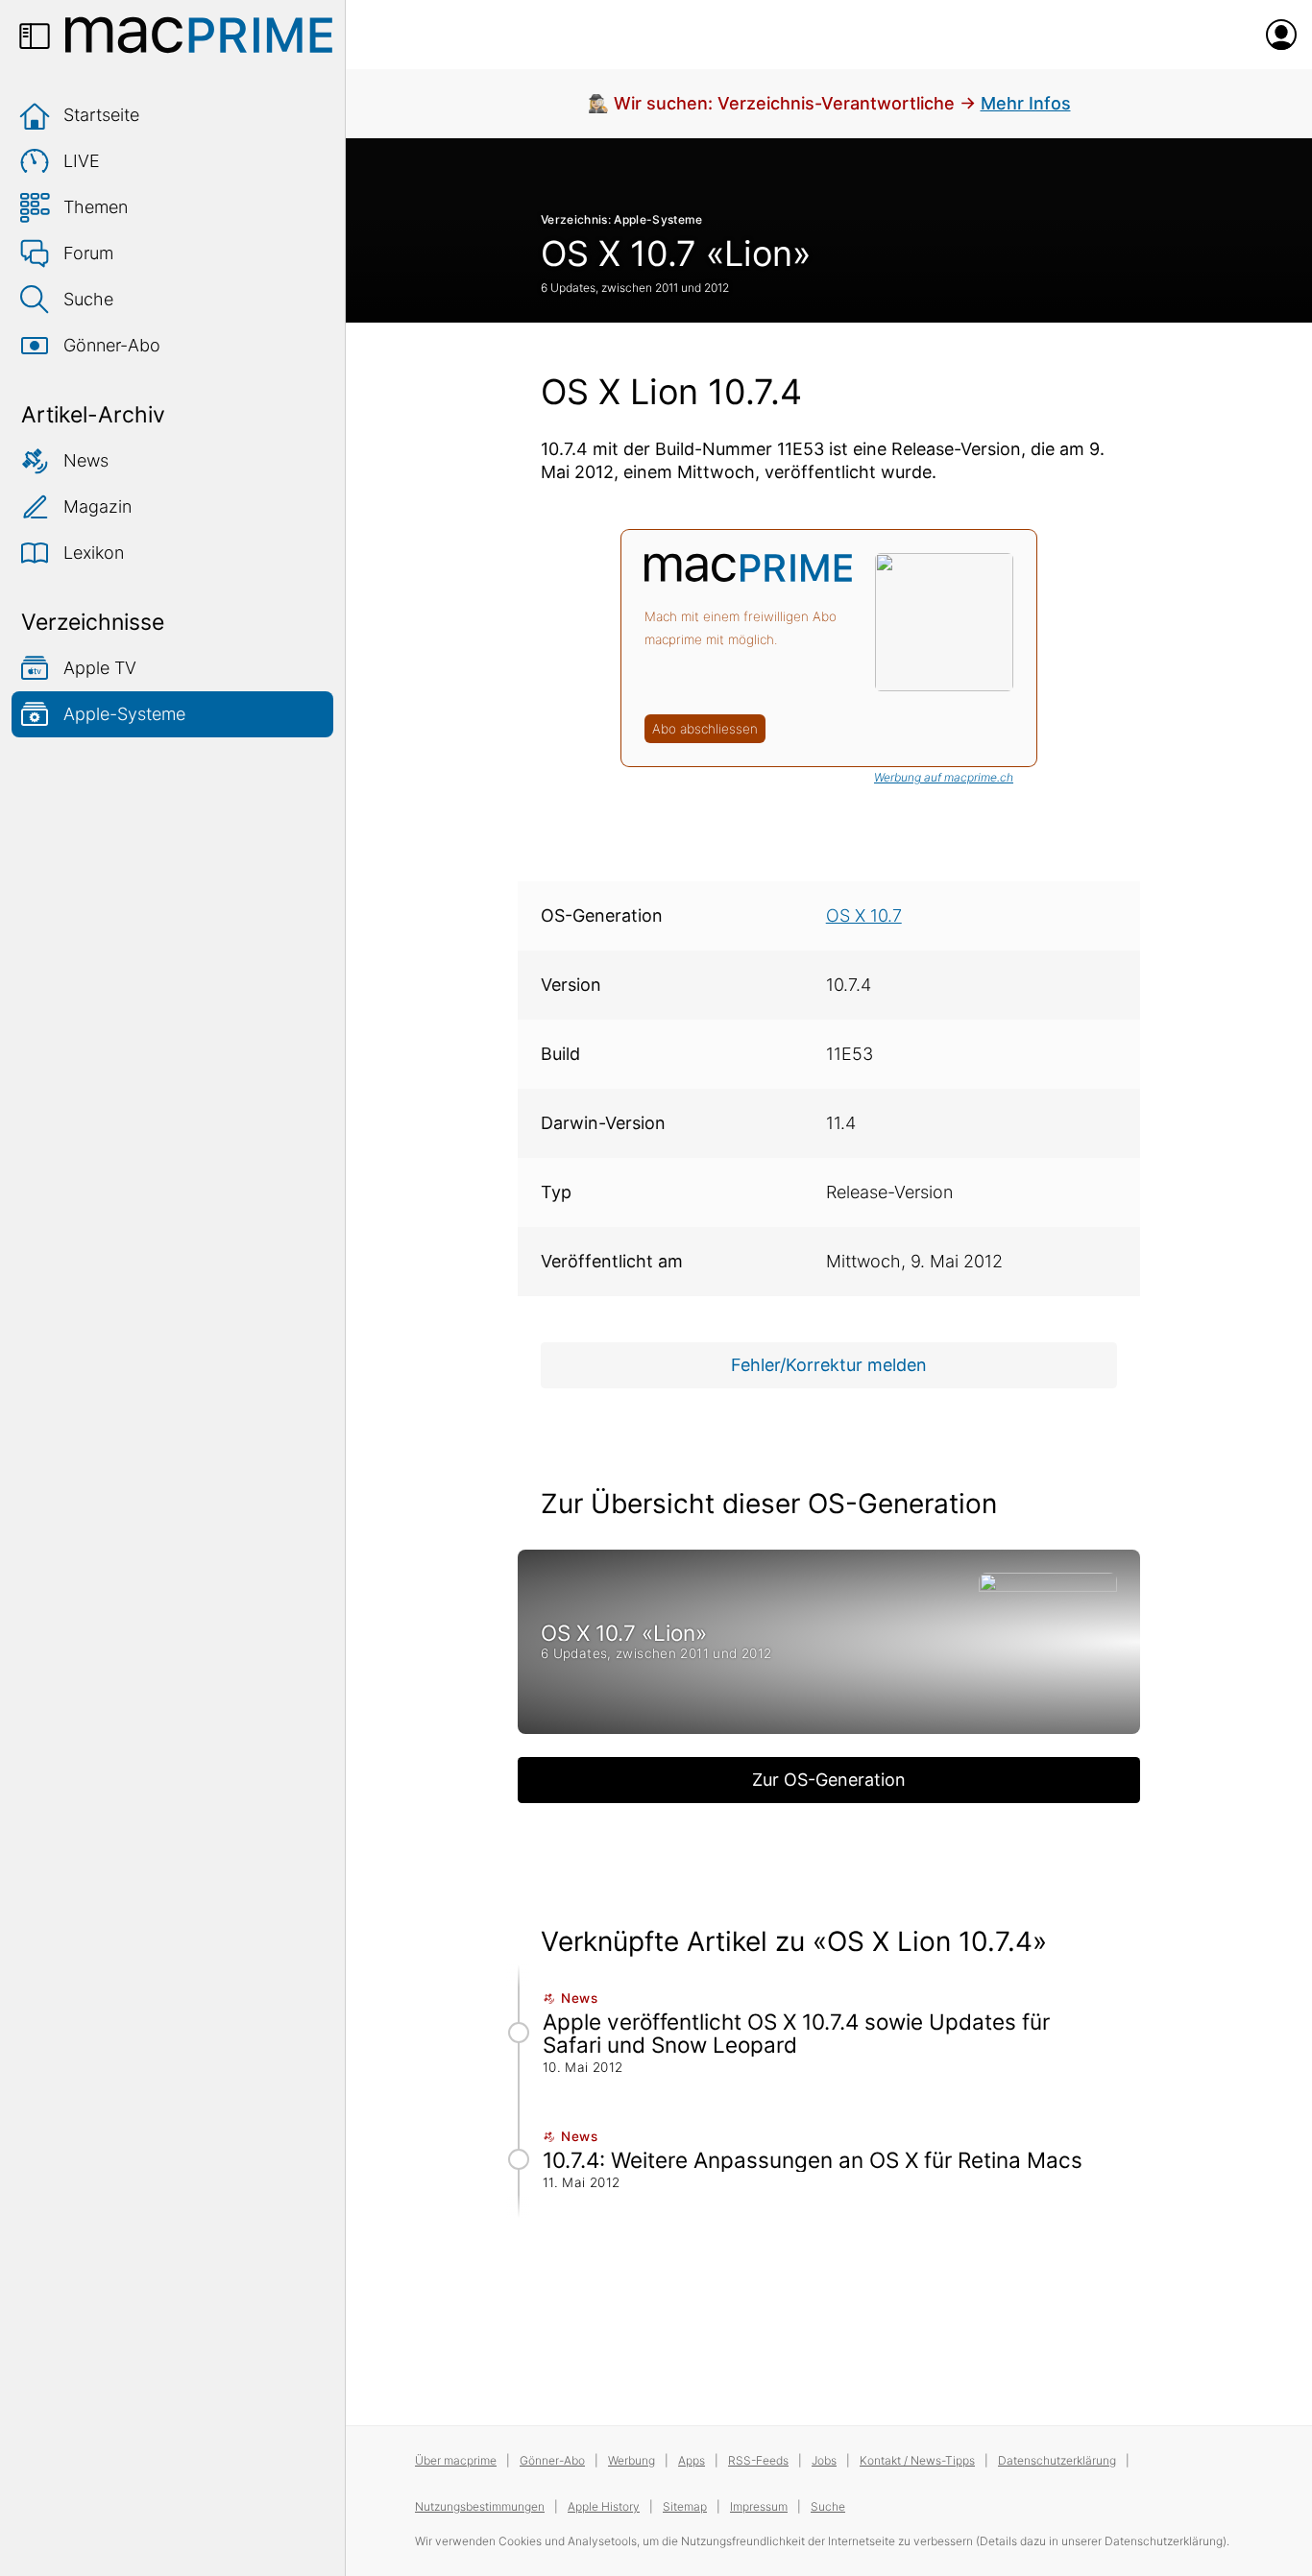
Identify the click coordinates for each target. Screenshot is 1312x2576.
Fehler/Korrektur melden (829, 1365)
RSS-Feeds (758, 2460)
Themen (96, 207)
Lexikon (94, 553)
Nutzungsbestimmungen (480, 2506)
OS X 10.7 (864, 915)
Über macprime (456, 2460)
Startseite (101, 115)
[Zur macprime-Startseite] (199, 35)
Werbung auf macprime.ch (944, 777)
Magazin (97, 506)
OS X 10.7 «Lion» (676, 253)
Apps (692, 2460)
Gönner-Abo (112, 345)
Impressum (759, 2506)
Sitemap (685, 2506)
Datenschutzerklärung (1057, 2460)
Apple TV (100, 668)
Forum (88, 253)
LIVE (82, 161)
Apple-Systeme (124, 714)
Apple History (604, 2506)
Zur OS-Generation (829, 1780)
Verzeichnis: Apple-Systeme (622, 219)
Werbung (632, 2460)
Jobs (824, 2460)
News (86, 460)
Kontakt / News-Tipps (917, 2460)
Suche (88, 299)
